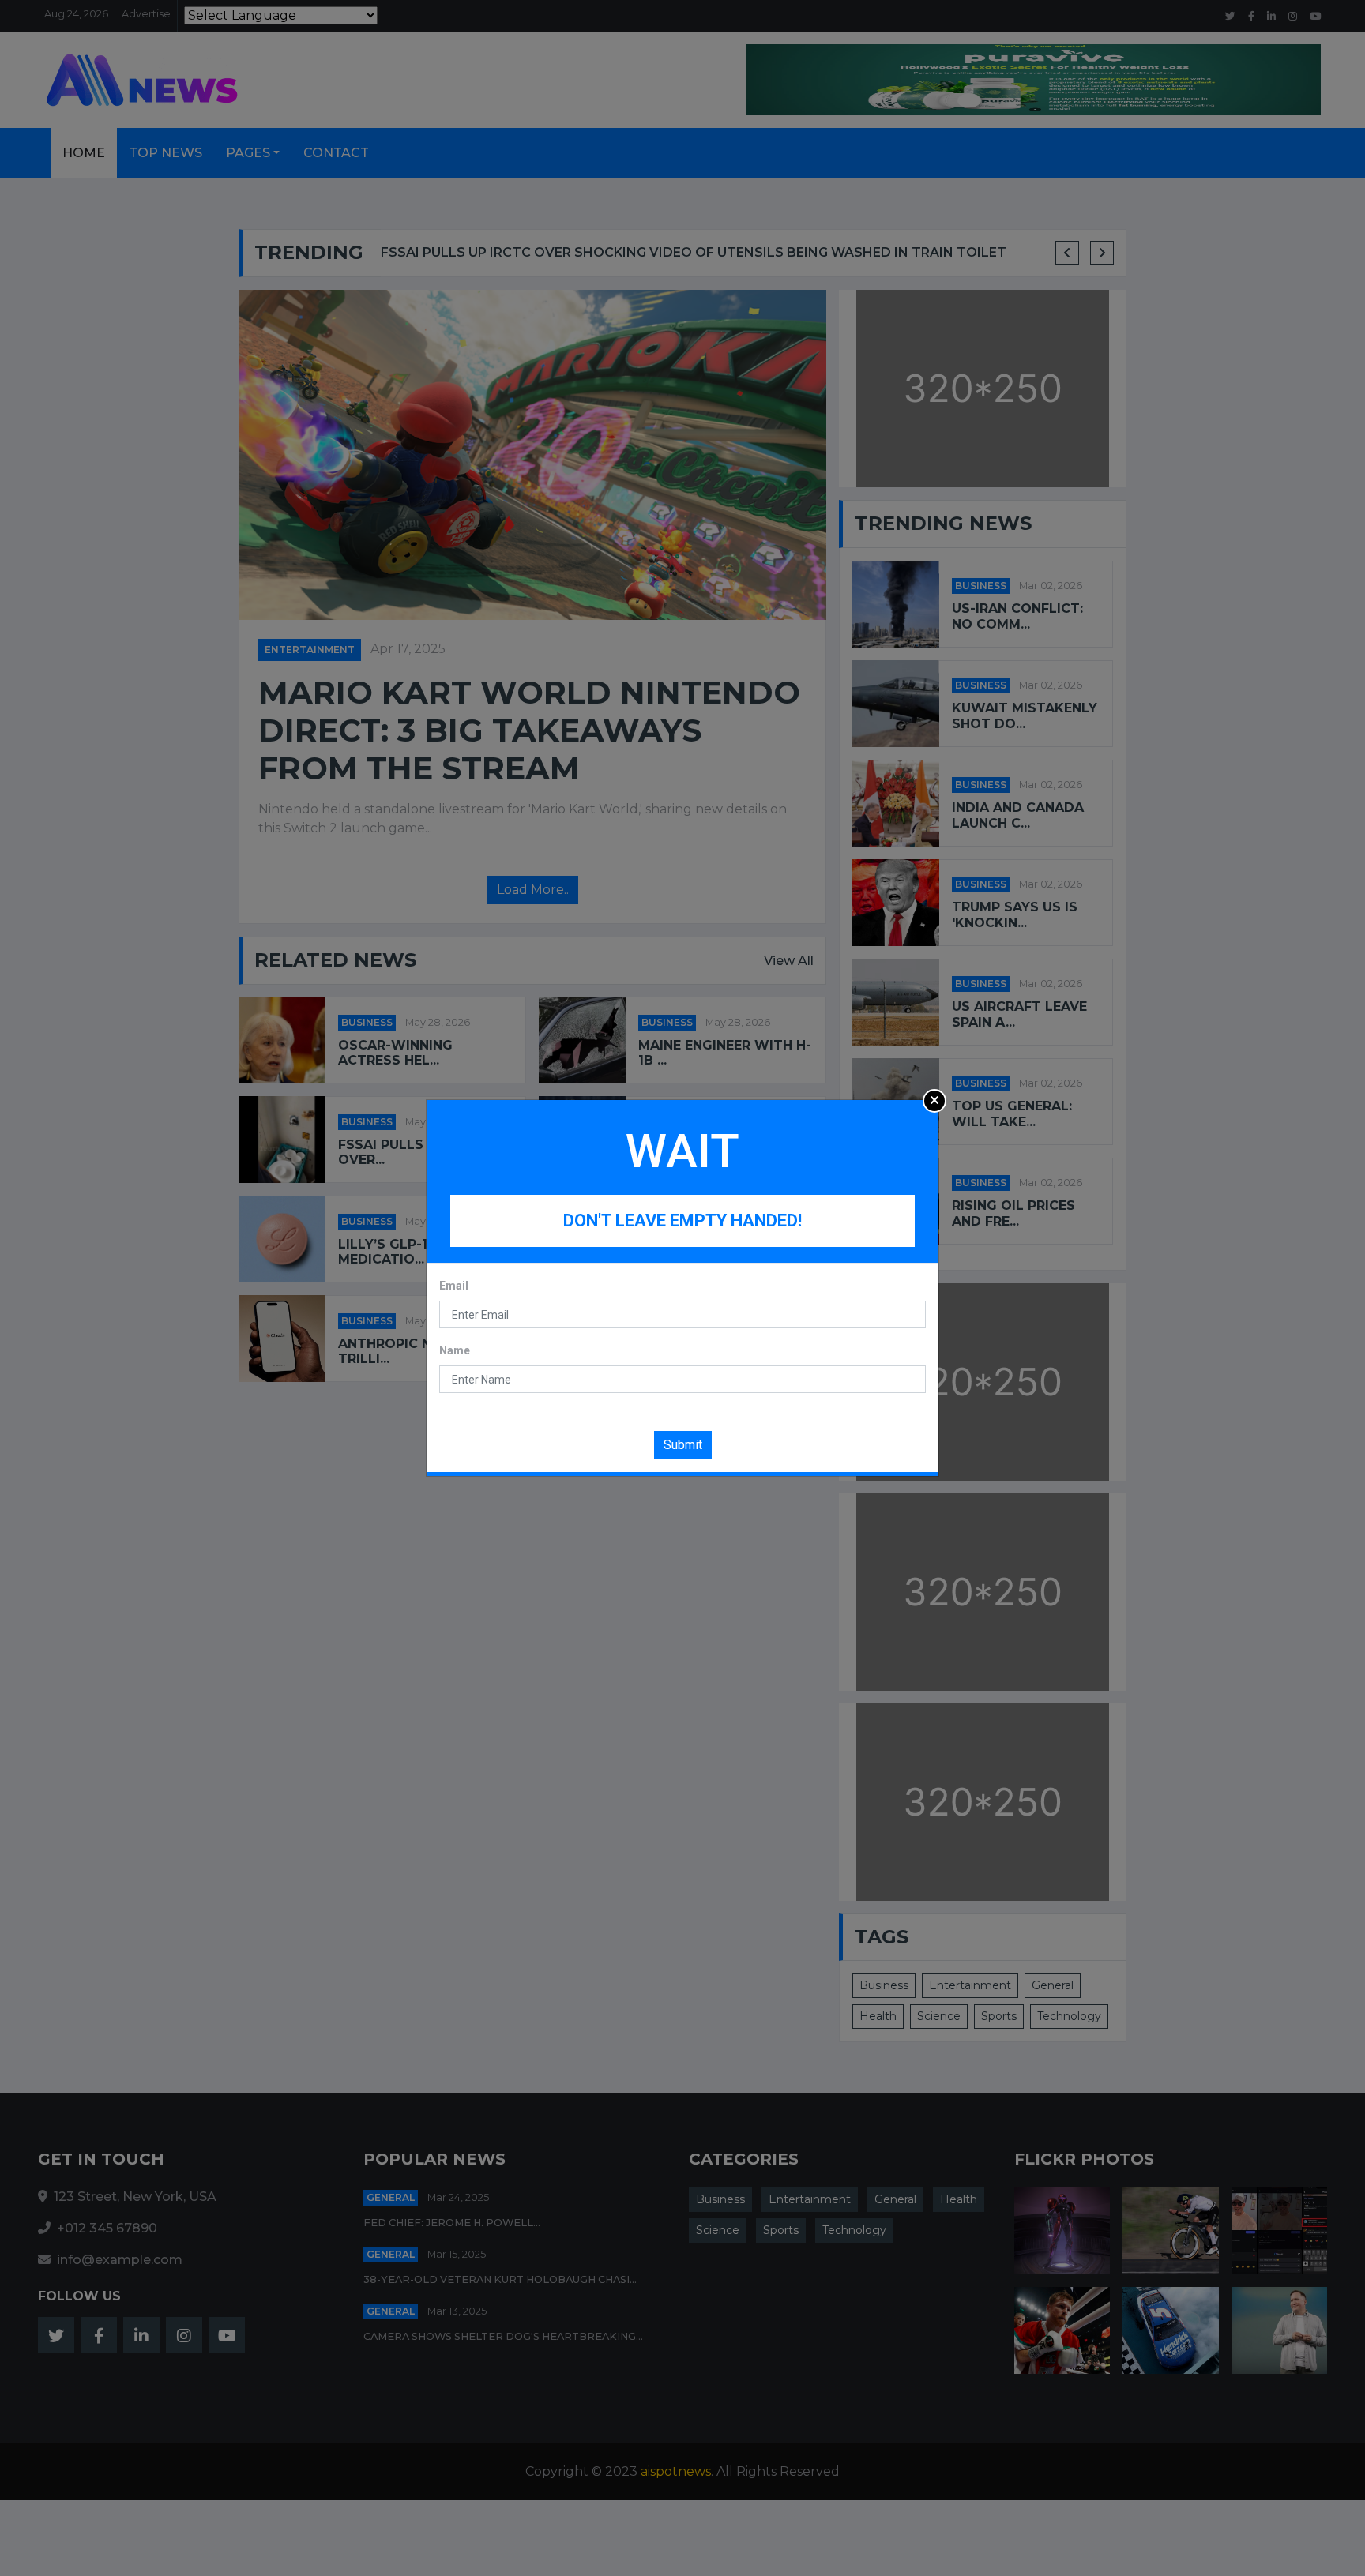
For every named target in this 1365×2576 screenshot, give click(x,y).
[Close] (934, 1101)
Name (455, 1350)
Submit (683, 1445)
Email (454, 1286)
